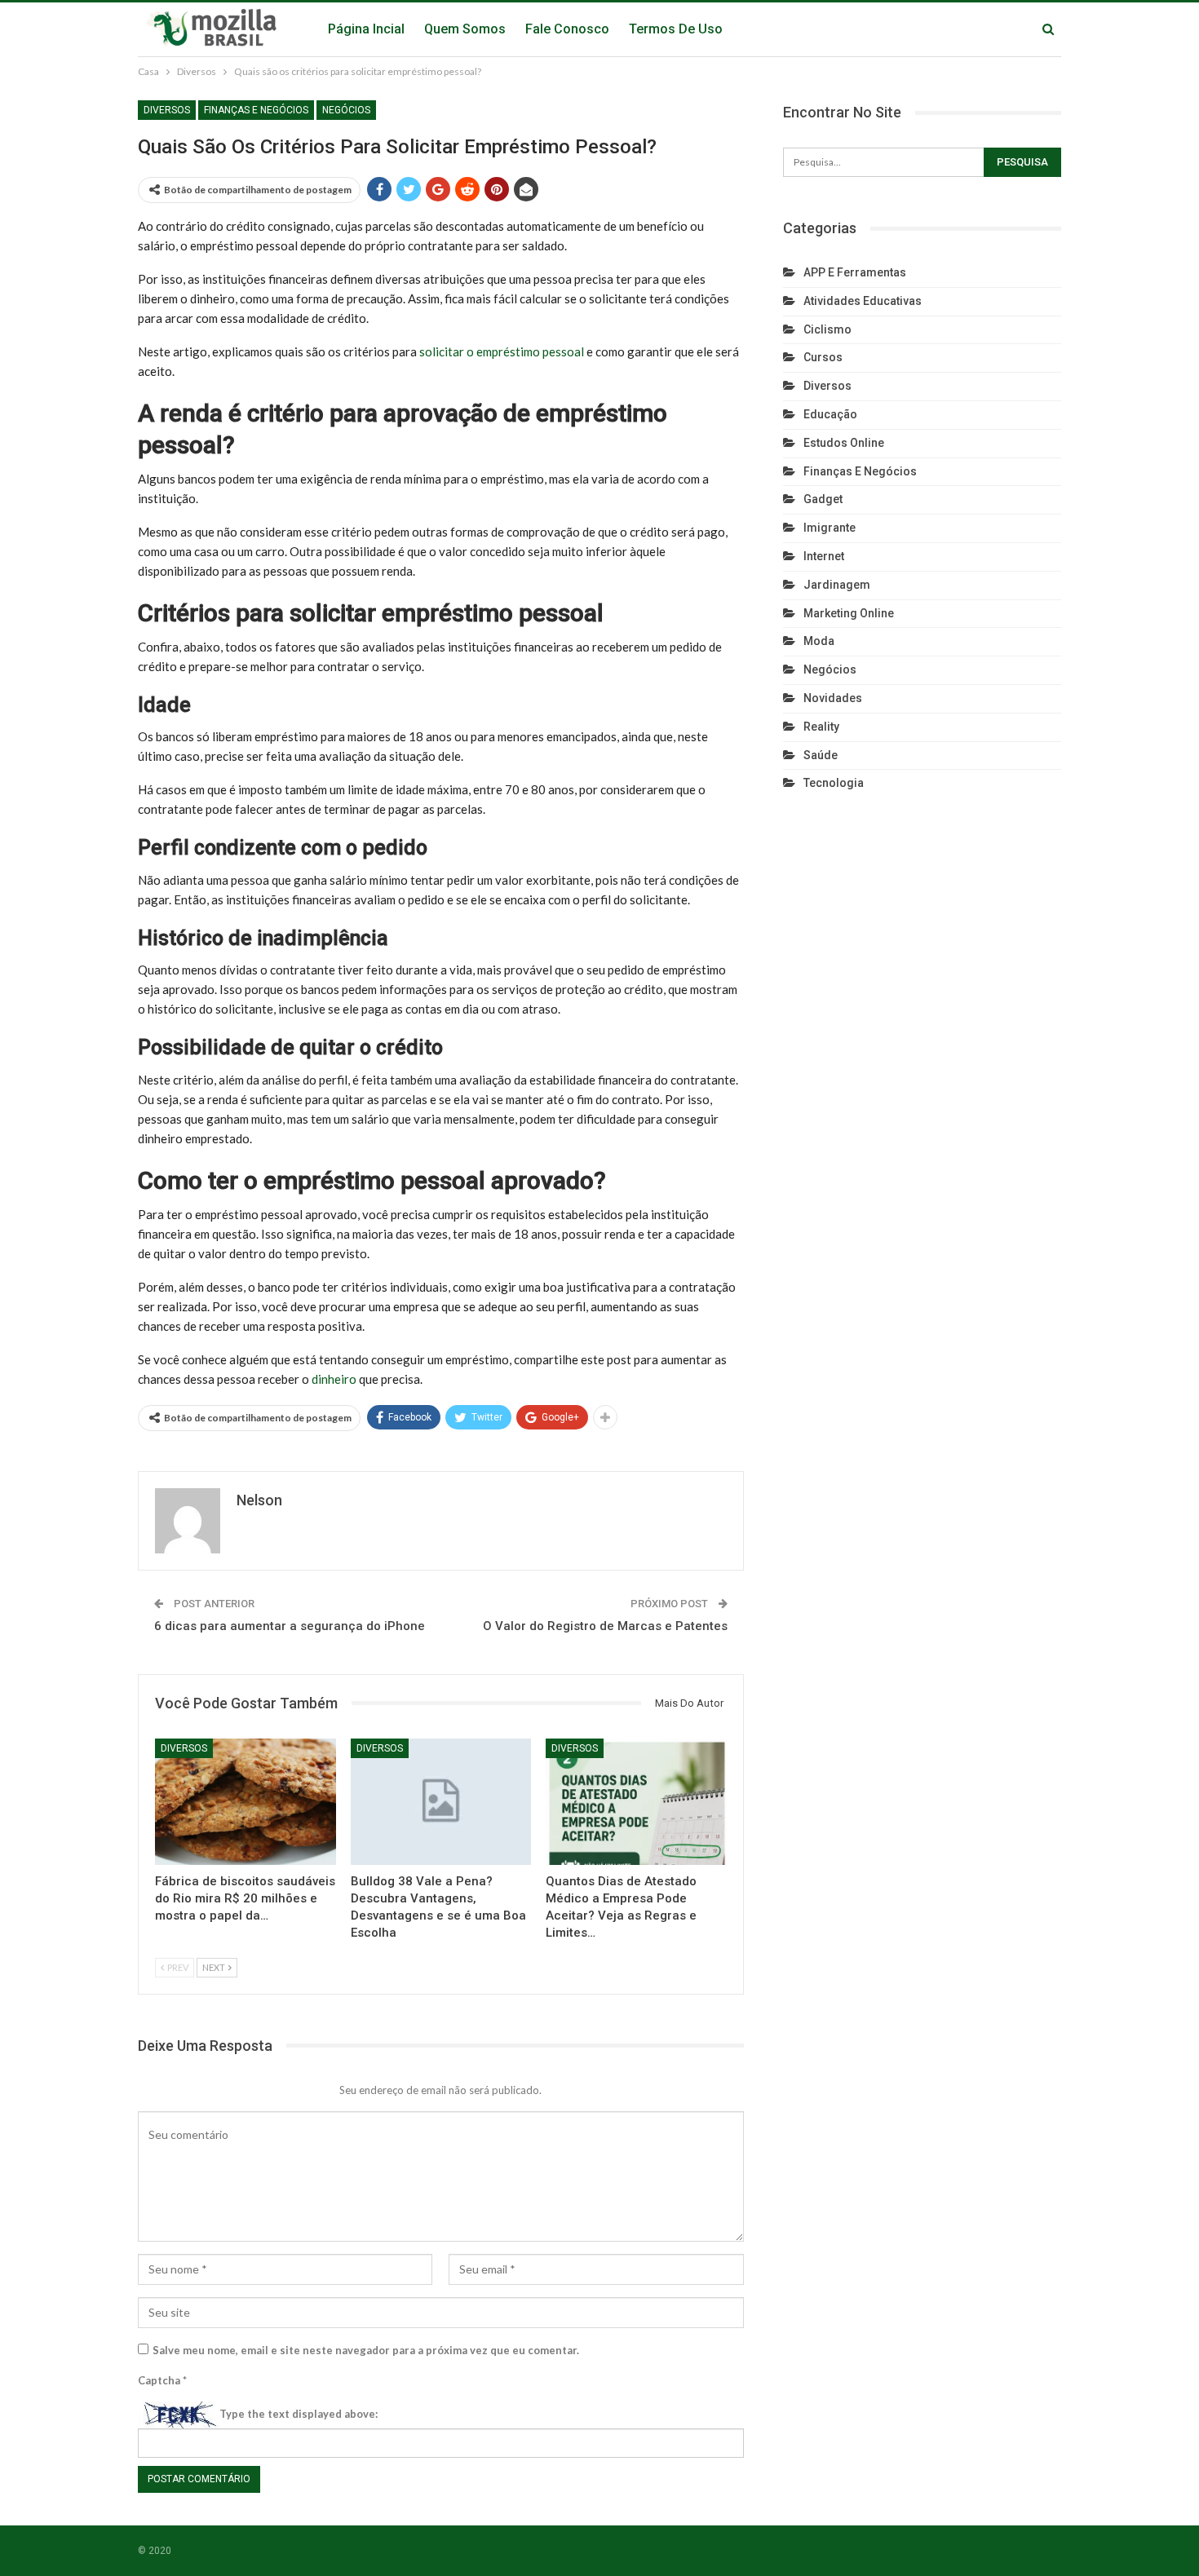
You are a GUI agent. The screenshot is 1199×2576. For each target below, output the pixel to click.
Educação (830, 414)
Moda (819, 641)
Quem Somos (465, 29)
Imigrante (830, 528)
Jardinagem (837, 585)
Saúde (821, 755)
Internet (824, 556)
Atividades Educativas (863, 301)
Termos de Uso (676, 29)
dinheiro (334, 1379)
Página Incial (366, 29)
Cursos (823, 357)
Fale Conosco (567, 29)
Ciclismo (827, 329)
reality (821, 727)
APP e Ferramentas (855, 272)
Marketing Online (849, 613)
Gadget (823, 499)
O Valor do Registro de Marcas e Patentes (605, 1626)
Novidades (833, 698)
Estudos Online (844, 443)
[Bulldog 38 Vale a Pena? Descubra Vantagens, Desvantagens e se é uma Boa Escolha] (441, 1802)
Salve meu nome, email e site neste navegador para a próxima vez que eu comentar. (366, 2350)
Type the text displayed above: (299, 2414)
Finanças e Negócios (256, 110)
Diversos (167, 110)
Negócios (346, 110)
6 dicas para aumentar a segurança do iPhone (290, 1626)
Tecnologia (834, 783)
